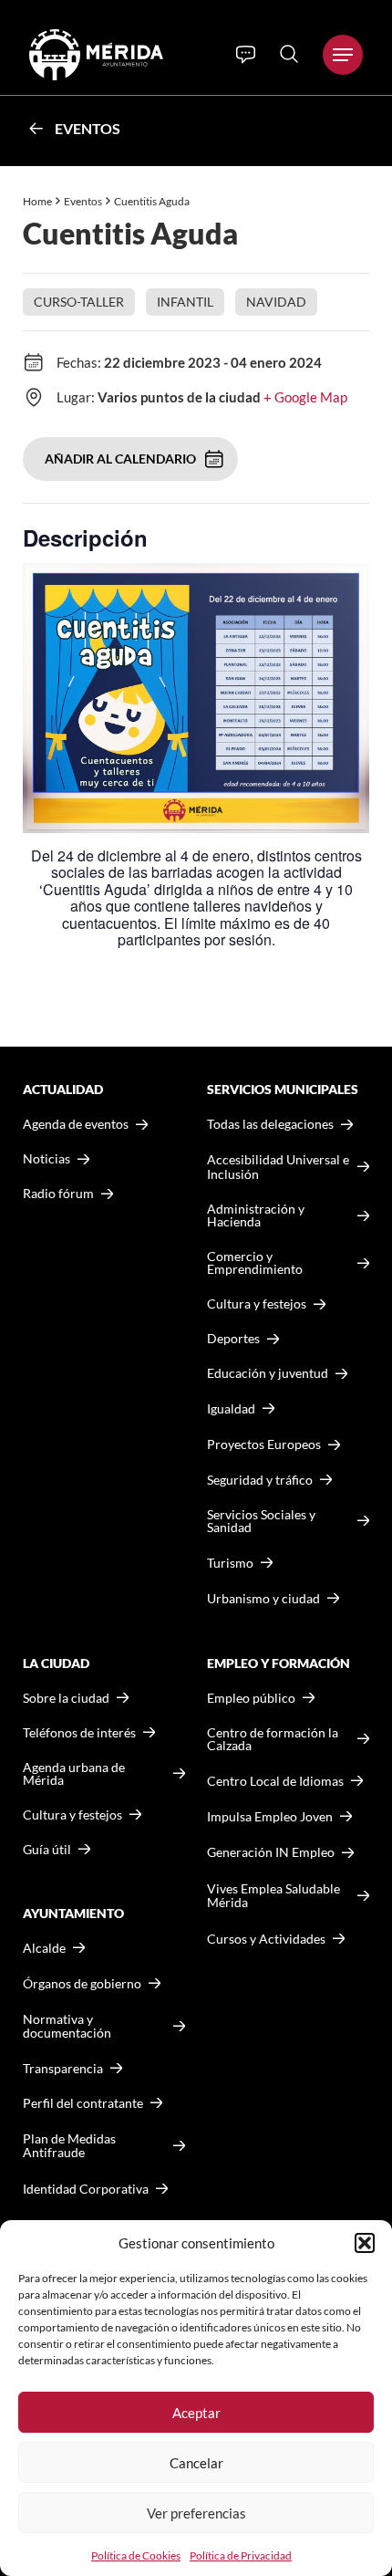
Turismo (230, 1563)
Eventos (88, 128)
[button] (365, 2243)
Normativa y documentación (67, 2026)
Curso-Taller (79, 302)
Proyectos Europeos (264, 1444)
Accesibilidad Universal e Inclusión (278, 1167)
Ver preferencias (196, 2513)
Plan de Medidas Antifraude (69, 2146)
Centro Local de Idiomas (275, 1781)
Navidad (276, 302)
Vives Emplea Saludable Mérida (273, 1896)
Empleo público (251, 1698)
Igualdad (231, 1408)
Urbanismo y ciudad (263, 1598)
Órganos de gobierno (82, 1983)
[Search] (289, 54)
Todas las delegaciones (270, 1124)
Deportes (233, 1339)
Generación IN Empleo (271, 1852)
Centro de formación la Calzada (273, 1739)
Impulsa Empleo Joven (270, 1816)
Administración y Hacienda (256, 1215)
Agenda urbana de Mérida (74, 1774)
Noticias (46, 1159)
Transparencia (63, 2069)
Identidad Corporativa (86, 2189)
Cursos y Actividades (266, 1939)
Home (37, 201)
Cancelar (196, 2463)
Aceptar (196, 2413)
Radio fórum (58, 1194)
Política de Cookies (136, 2555)
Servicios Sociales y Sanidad (261, 1521)
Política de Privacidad (241, 2555)
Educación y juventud (268, 1373)
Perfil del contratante (83, 2103)
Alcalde (44, 1948)
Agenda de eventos (76, 1124)
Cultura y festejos (72, 1815)
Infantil (185, 302)
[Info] (246, 55)
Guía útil (47, 1850)
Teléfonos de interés (79, 1733)
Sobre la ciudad (66, 1698)
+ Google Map (305, 397)
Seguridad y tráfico (260, 1480)
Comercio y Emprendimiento (255, 1263)
